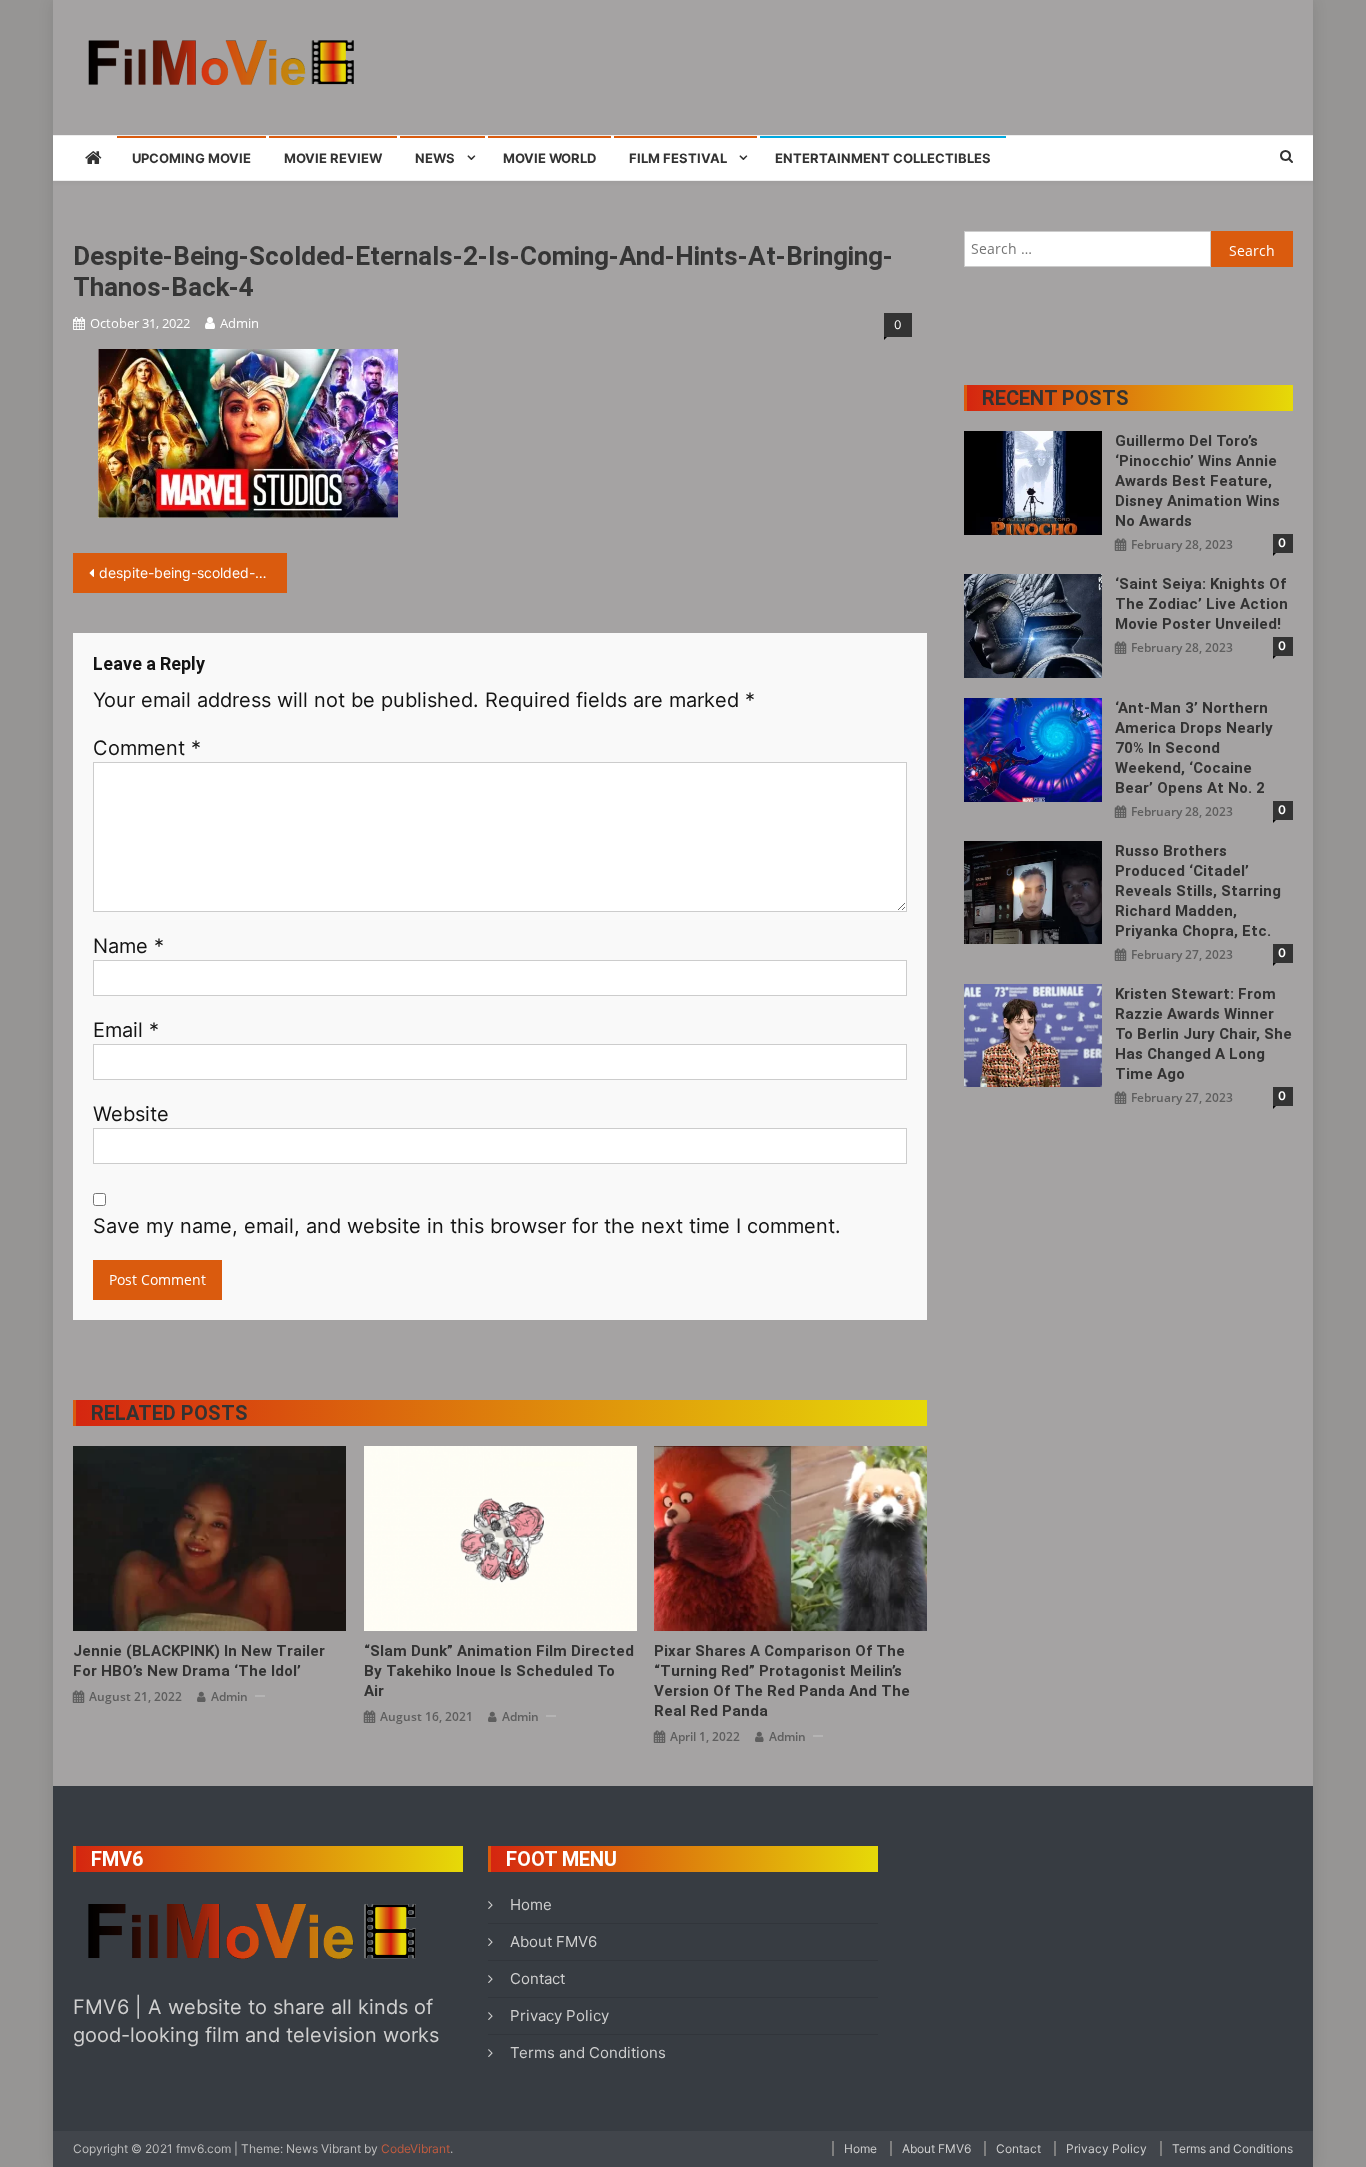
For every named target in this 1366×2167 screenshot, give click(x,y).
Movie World (549, 158)
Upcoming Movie (191, 158)
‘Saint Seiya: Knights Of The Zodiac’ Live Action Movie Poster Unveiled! (1201, 604)
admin (239, 323)
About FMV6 (553, 1941)
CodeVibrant (415, 2148)
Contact (537, 1978)
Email (126, 1030)
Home (531, 1904)
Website (131, 1114)
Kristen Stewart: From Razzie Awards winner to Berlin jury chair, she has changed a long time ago (1203, 1034)
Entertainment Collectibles (883, 158)
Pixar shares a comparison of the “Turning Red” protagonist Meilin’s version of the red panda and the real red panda (782, 1681)
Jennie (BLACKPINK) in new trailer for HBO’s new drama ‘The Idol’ (199, 1661)
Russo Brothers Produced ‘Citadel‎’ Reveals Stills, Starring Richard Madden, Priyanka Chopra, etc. (1198, 891)
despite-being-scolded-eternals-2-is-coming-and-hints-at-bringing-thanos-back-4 (193, 572)
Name (128, 946)
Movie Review (333, 158)
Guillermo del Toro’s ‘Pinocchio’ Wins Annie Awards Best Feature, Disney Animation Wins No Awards (1197, 481)
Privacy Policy (559, 2015)
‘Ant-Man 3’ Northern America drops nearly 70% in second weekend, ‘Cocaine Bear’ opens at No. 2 (1194, 748)
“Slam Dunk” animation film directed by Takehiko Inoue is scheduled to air (499, 1671)
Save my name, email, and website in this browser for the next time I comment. (467, 1226)
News (435, 158)
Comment (147, 748)
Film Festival (678, 158)
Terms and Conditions (588, 2052)
